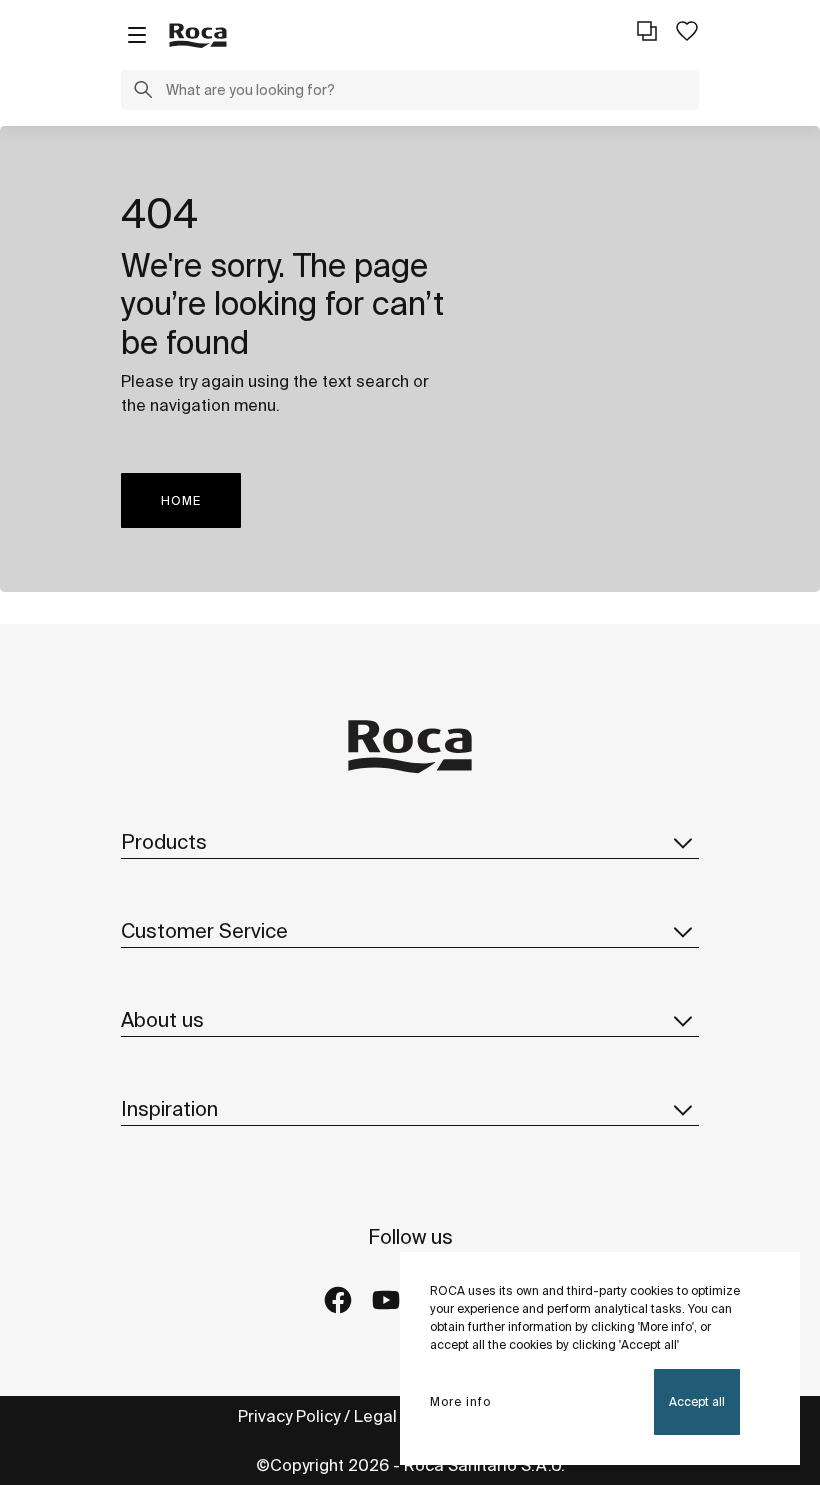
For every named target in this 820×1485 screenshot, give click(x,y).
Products (164, 841)
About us (162, 1019)
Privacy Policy (289, 1416)
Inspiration (169, 1108)
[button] (143, 92)
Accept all (697, 1401)
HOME (181, 500)
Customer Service (204, 930)
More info (460, 1401)
